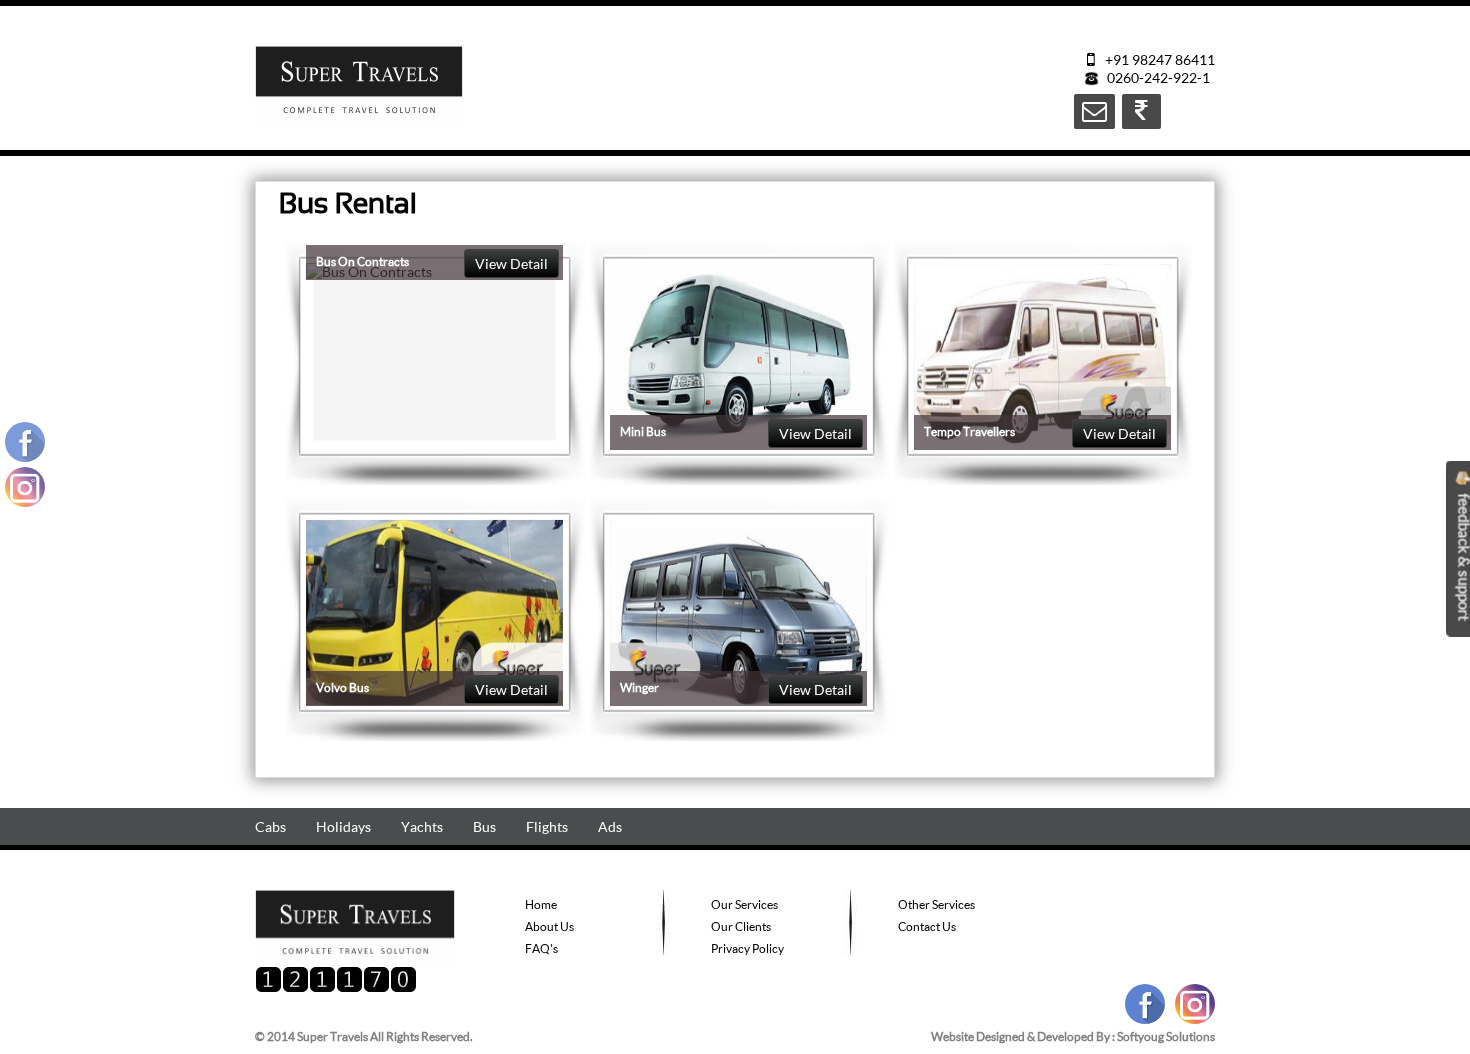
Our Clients (741, 926)
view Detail (511, 263)
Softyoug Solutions (1166, 1036)
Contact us (927, 926)
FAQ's (541, 948)
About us (549, 926)
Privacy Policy (747, 948)
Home (541, 904)
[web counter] (336, 987)
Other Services (936, 904)
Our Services (744, 904)
